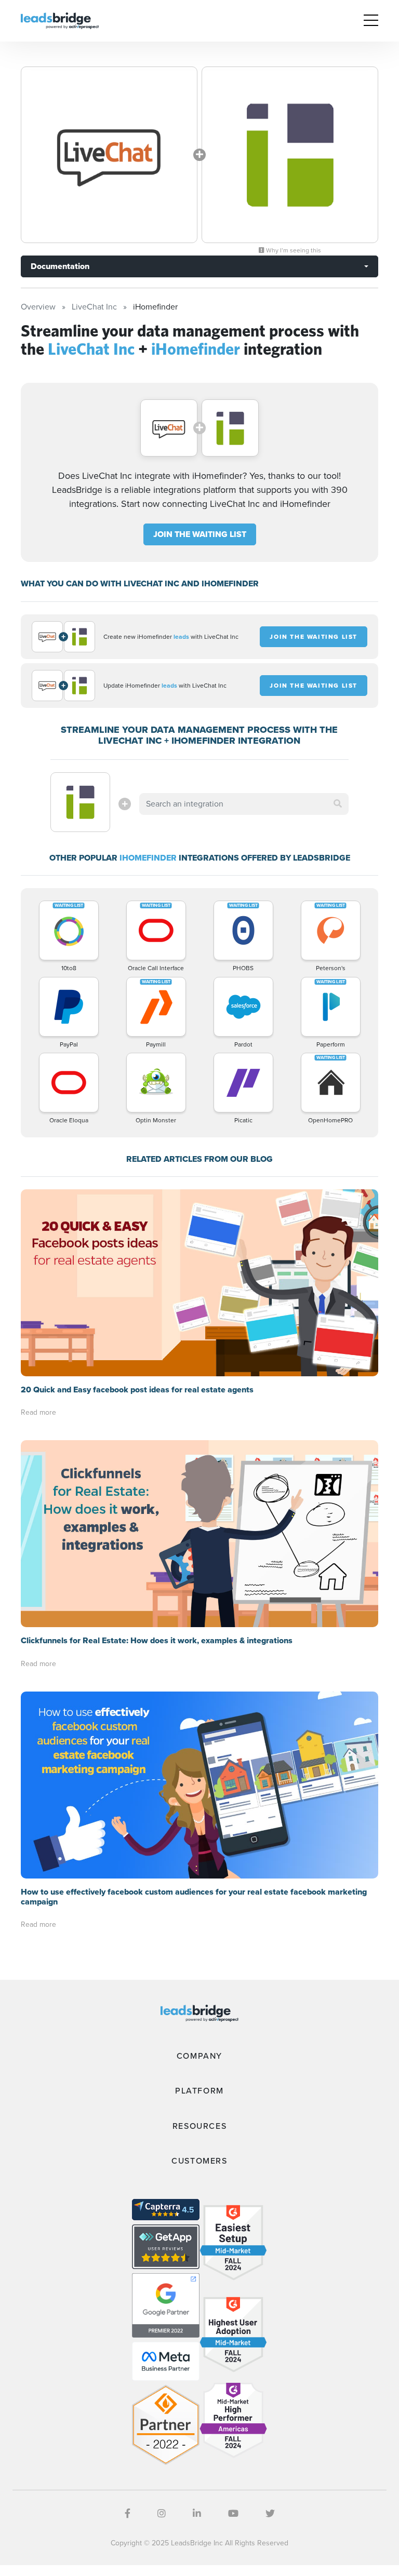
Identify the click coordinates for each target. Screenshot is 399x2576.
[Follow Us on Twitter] (270, 2514)
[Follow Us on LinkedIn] (197, 2514)
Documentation (60, 266)
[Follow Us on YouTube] (233, 2514)
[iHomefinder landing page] (290, 155)
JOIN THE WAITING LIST (200, 534)
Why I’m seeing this (293, 250)
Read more (38, 1412)
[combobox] (244, 804)
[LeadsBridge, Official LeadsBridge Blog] (60, 20)
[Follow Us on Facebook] (128, 2514)
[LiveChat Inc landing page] (109, 155)
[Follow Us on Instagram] (162, 2514)
